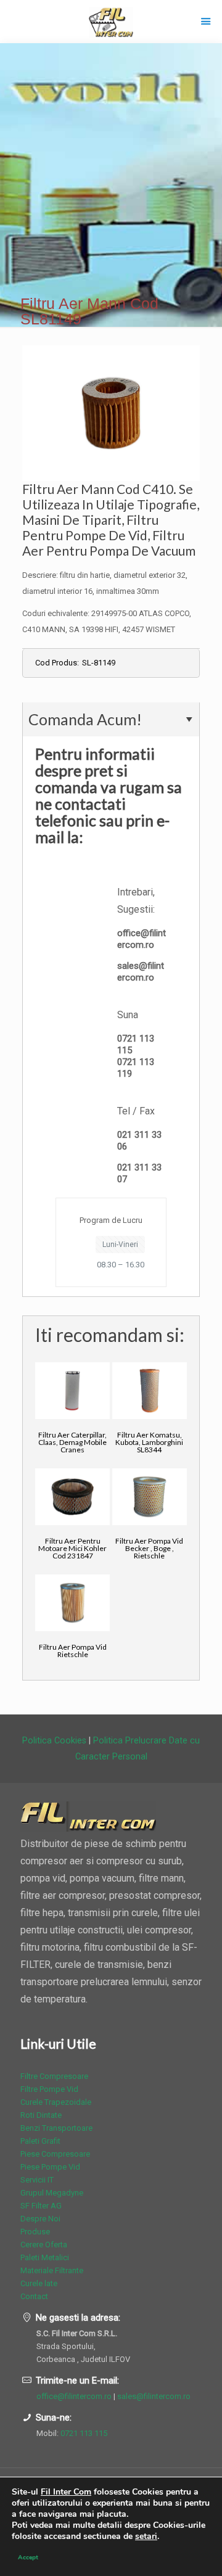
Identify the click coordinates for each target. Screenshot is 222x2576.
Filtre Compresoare (54, 2076)
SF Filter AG (41, 2206)
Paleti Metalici (45, 2257)
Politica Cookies (54, 1740)
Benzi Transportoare (56, 2128)
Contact (34, 2296)
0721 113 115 (84, 2433)
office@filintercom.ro (142, 939)
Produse (35, 2232)
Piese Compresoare (55, 2154)
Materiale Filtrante (52, 2270)
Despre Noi (40, 2219)
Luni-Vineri (120, 1245)
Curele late (39, 2283)
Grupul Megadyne (52, 2193)
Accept (28, 2557)
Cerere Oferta (44, 2245)
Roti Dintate (41, 2115)
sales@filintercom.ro (141, 972)
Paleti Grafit (40, 2141)
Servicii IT (37, 2180)
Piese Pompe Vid (50, 2167)
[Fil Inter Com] (111, 22)
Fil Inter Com (66, 2492)
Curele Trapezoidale (56, 2102)
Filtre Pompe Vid (49, 2089)
